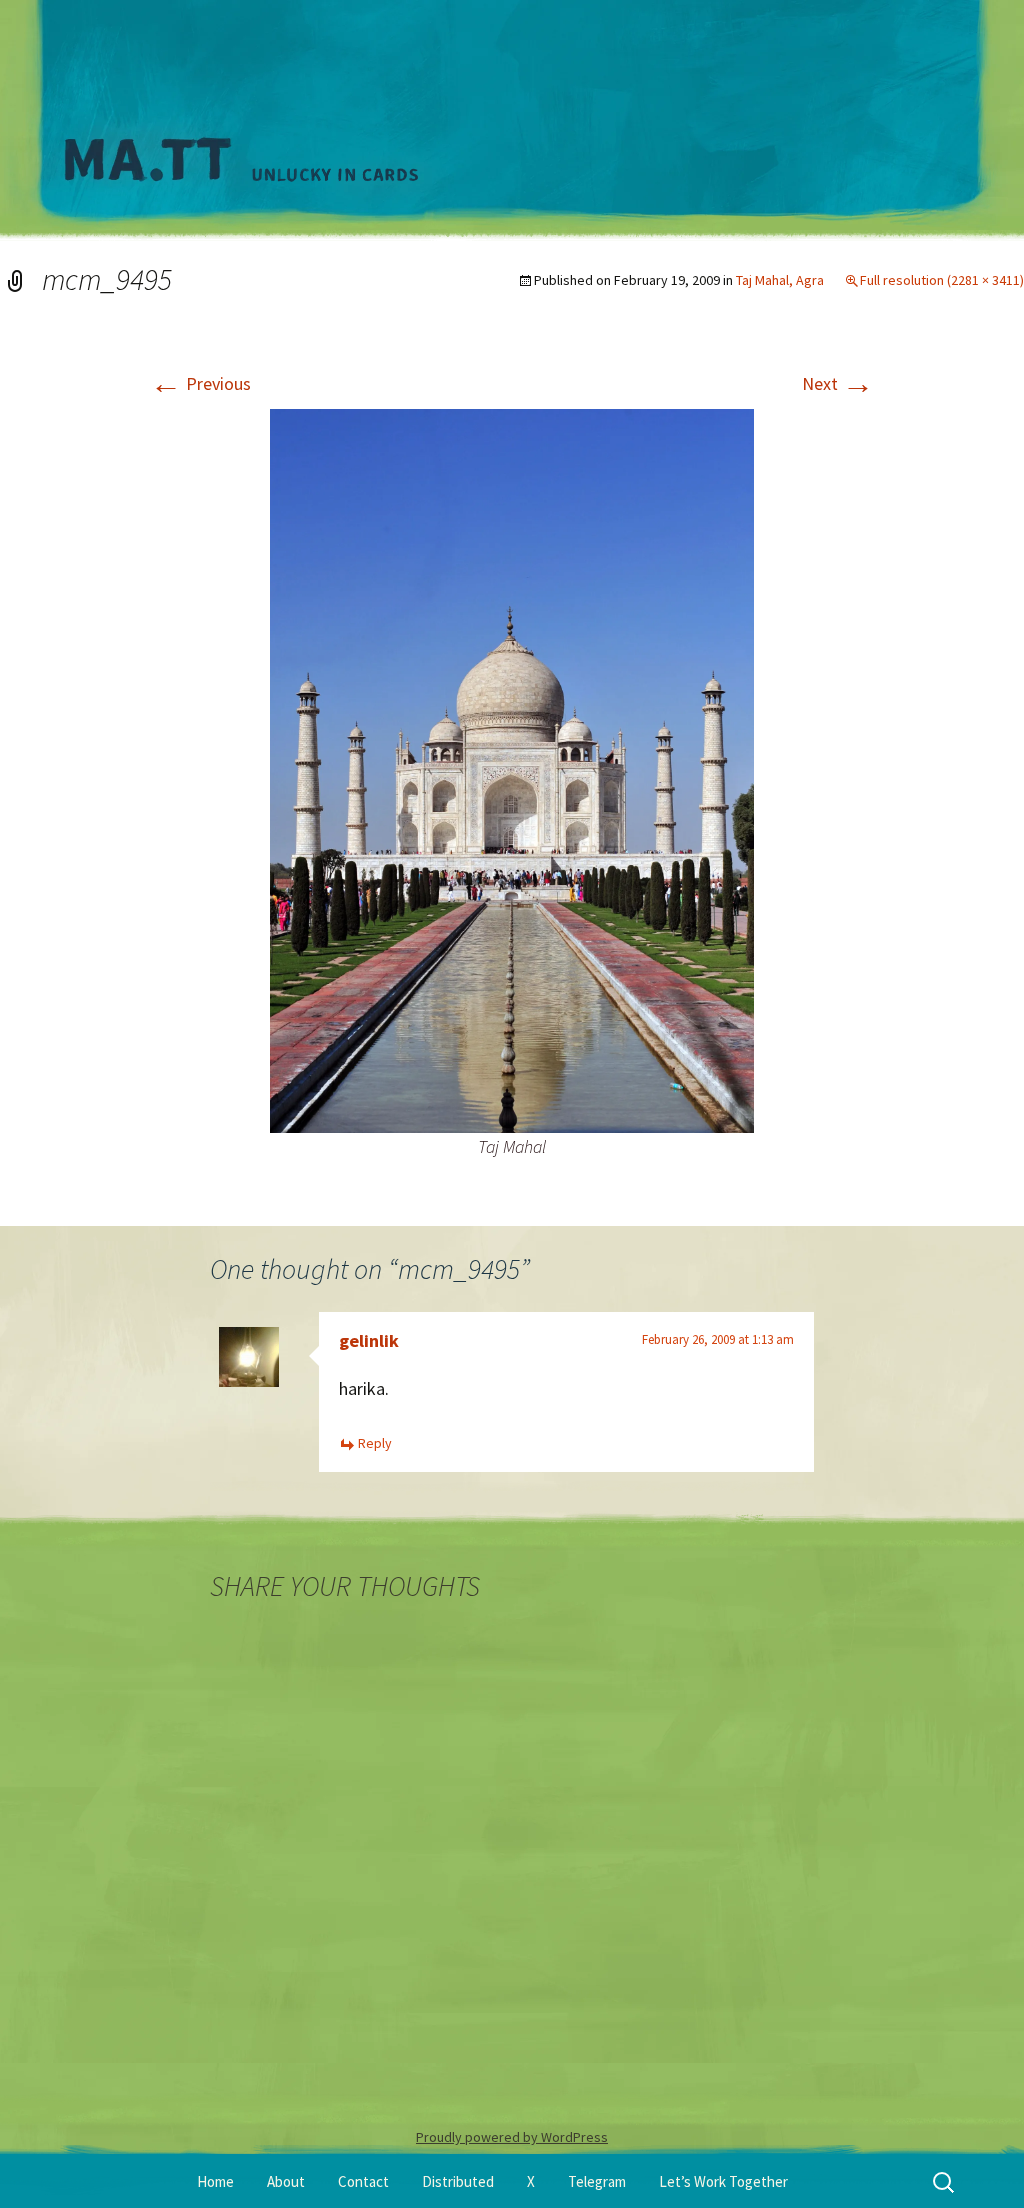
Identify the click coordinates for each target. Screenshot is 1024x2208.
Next (838, 383)
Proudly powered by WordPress (512, 2137)
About (286, 2181)
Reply (375, 1443)
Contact (363, 2181)
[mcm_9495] (512, 768)
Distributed (458, 2181)
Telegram (597, 2181)
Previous (200, 383)
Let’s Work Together (723, 2181)
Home (215, 2181)
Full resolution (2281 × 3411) (942, 280)
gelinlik (369, 1340)
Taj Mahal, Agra (780, 280)
